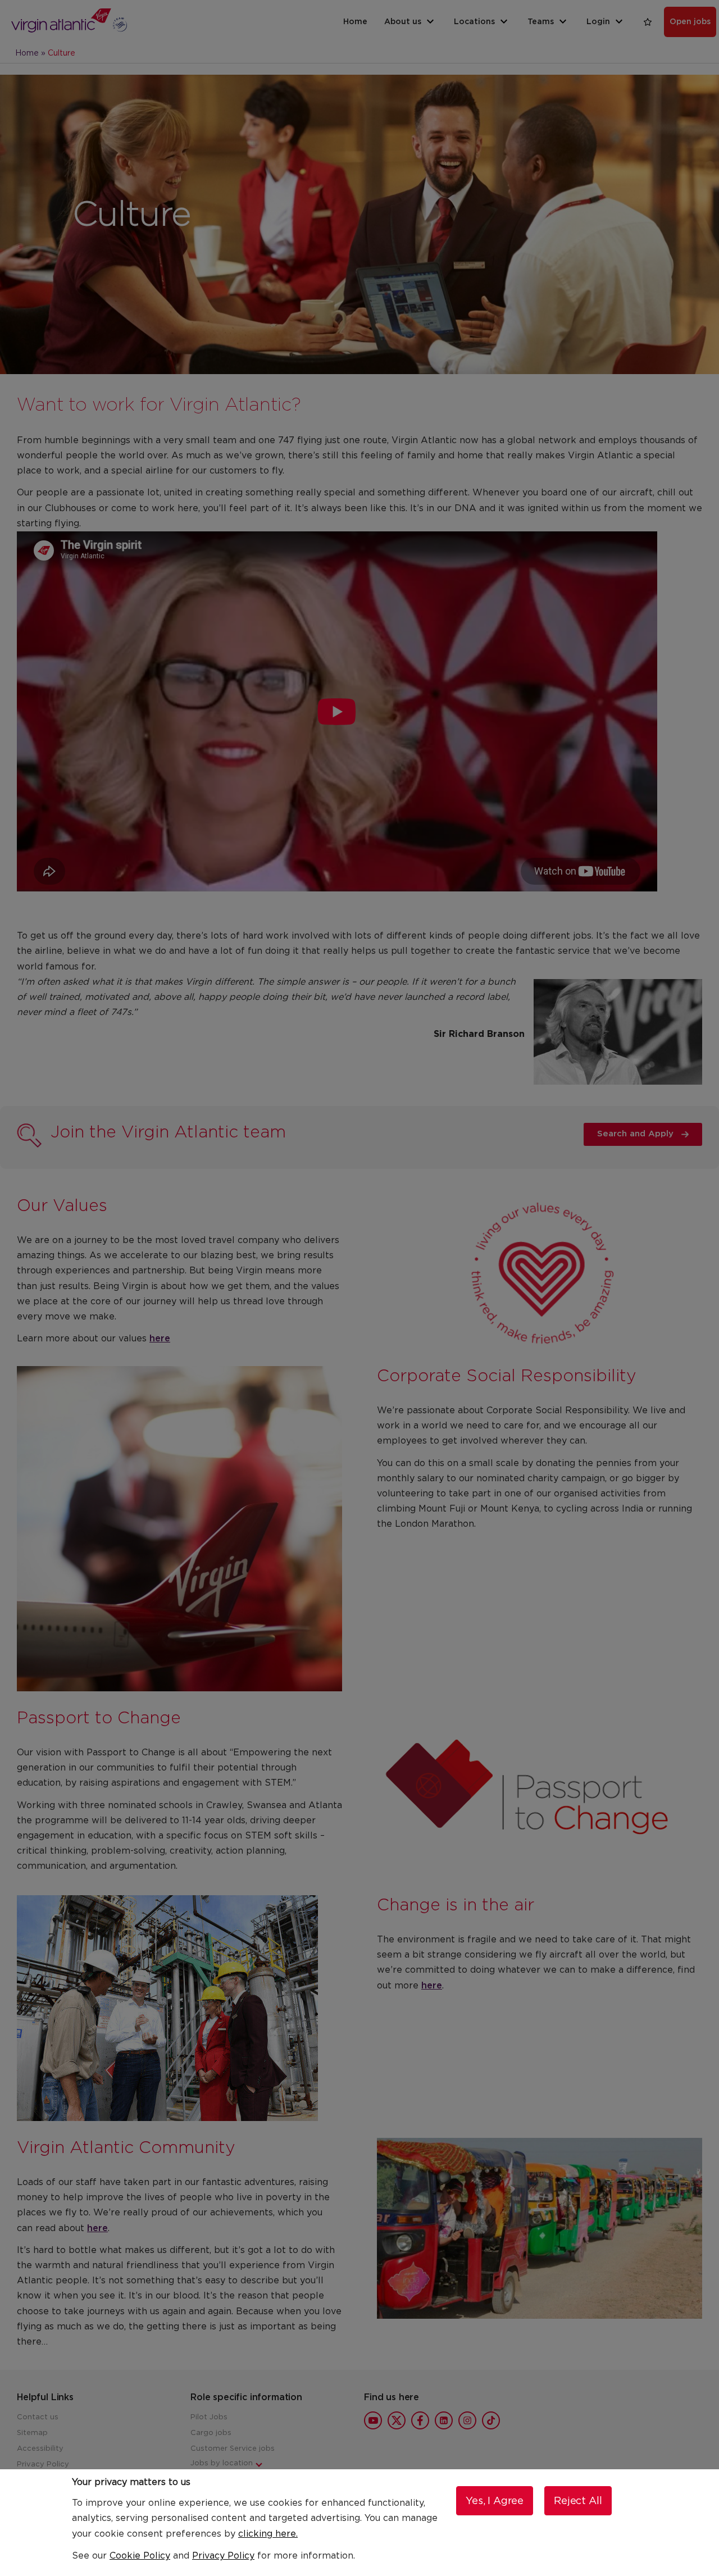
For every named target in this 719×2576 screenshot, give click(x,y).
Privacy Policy (223, 2556)
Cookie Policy (140, 2556)
